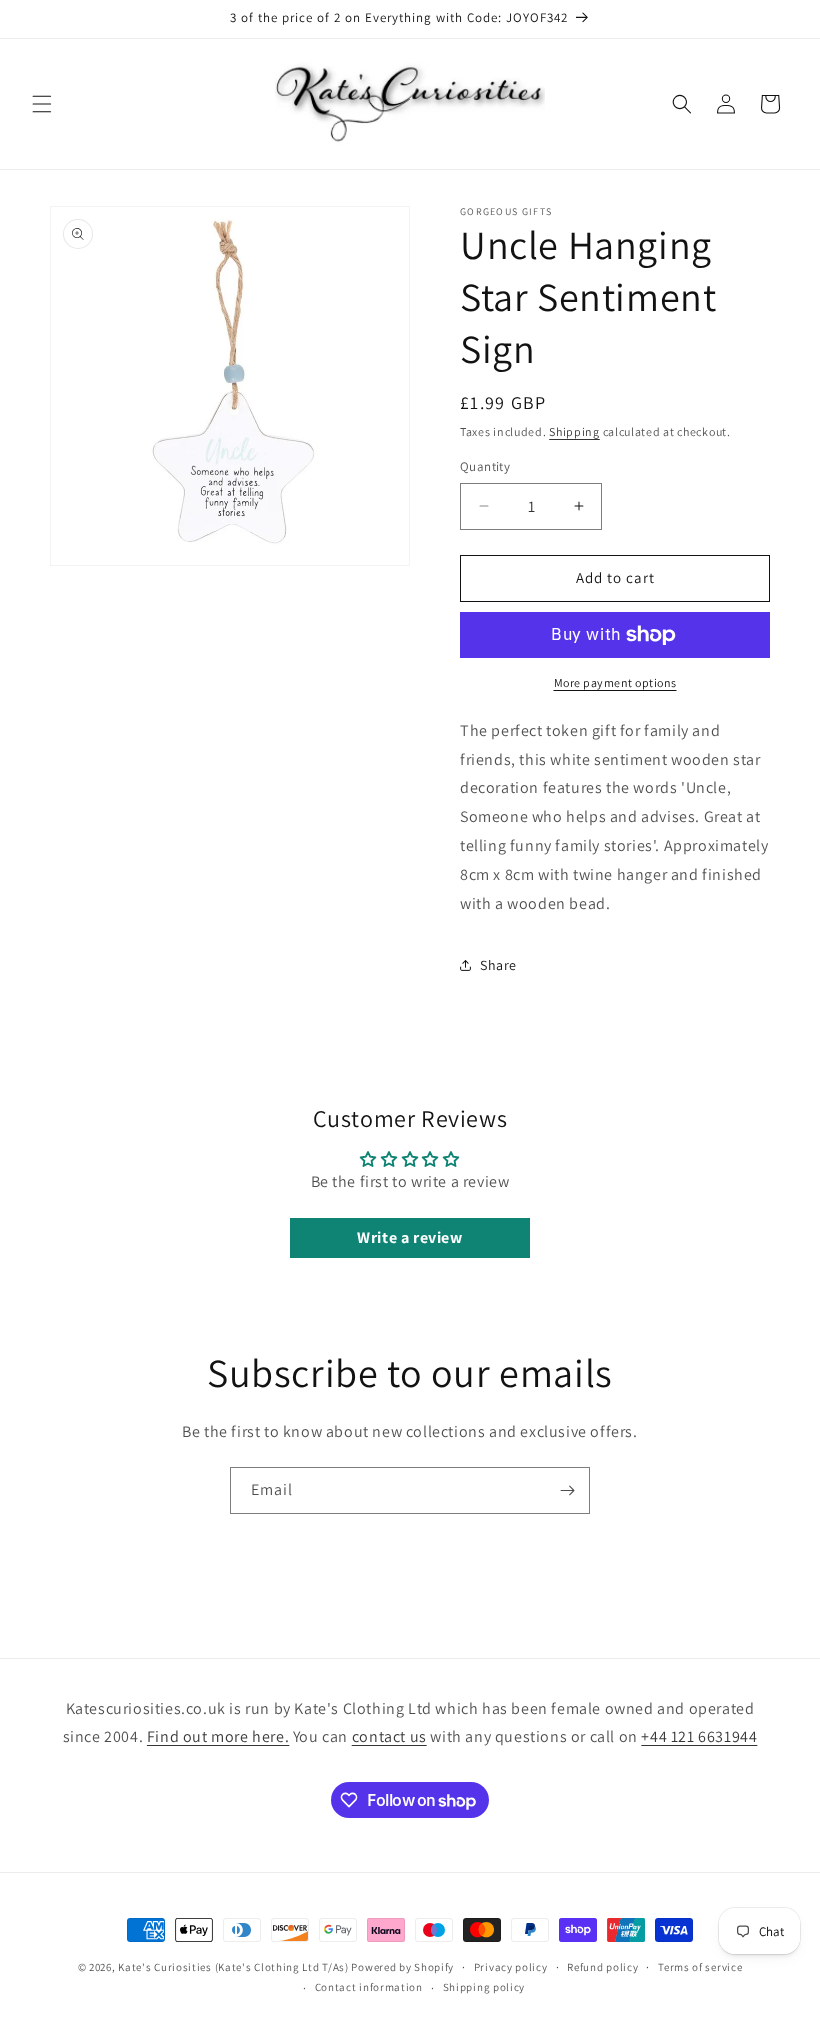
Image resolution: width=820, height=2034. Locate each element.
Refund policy (602, 1967)
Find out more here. (218, 1736)
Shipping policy (484, 1987)
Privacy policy (511, 1967)
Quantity (485, 466)
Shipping (574, 431)
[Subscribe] (567, 1490)
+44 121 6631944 (699, 1736)
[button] (42, 104)
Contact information (369, 1987)
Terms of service (700, 1967)
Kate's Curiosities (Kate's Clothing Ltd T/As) (233, 1967)
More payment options (615, 682)
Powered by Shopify (402, 1967)
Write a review (409, 1237)
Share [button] (498, 965)
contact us (389, 1736)
